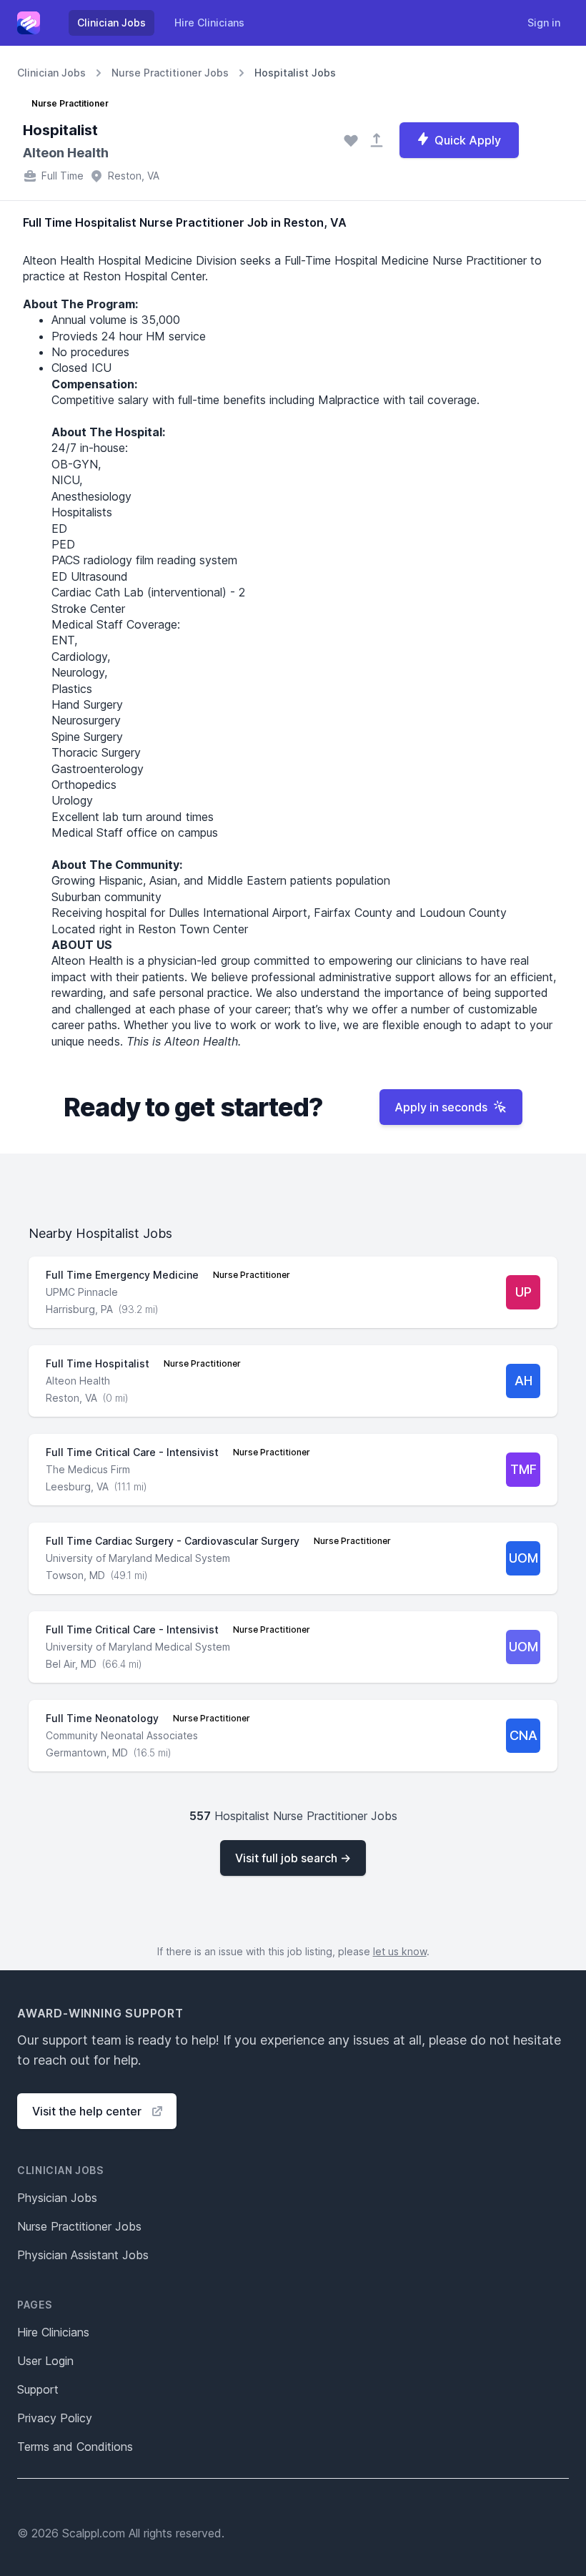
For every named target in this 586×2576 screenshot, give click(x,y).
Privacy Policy (55, 2418)
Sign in (544, 23)
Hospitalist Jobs (295, 73)
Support (38, 2389)
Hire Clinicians (209, 23)
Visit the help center (87, 2111)
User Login (45, 2361)
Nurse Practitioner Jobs (170, 73)
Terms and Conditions (75, 2447)
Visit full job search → (293, 1858)
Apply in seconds (441, 1107)
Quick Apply (468, 140)
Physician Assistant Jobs (83, 2255)
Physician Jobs (57, 2198)
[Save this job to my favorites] (351, 140)
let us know (400, 1951)
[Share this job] (377, 140)
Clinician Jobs (111, 23)
